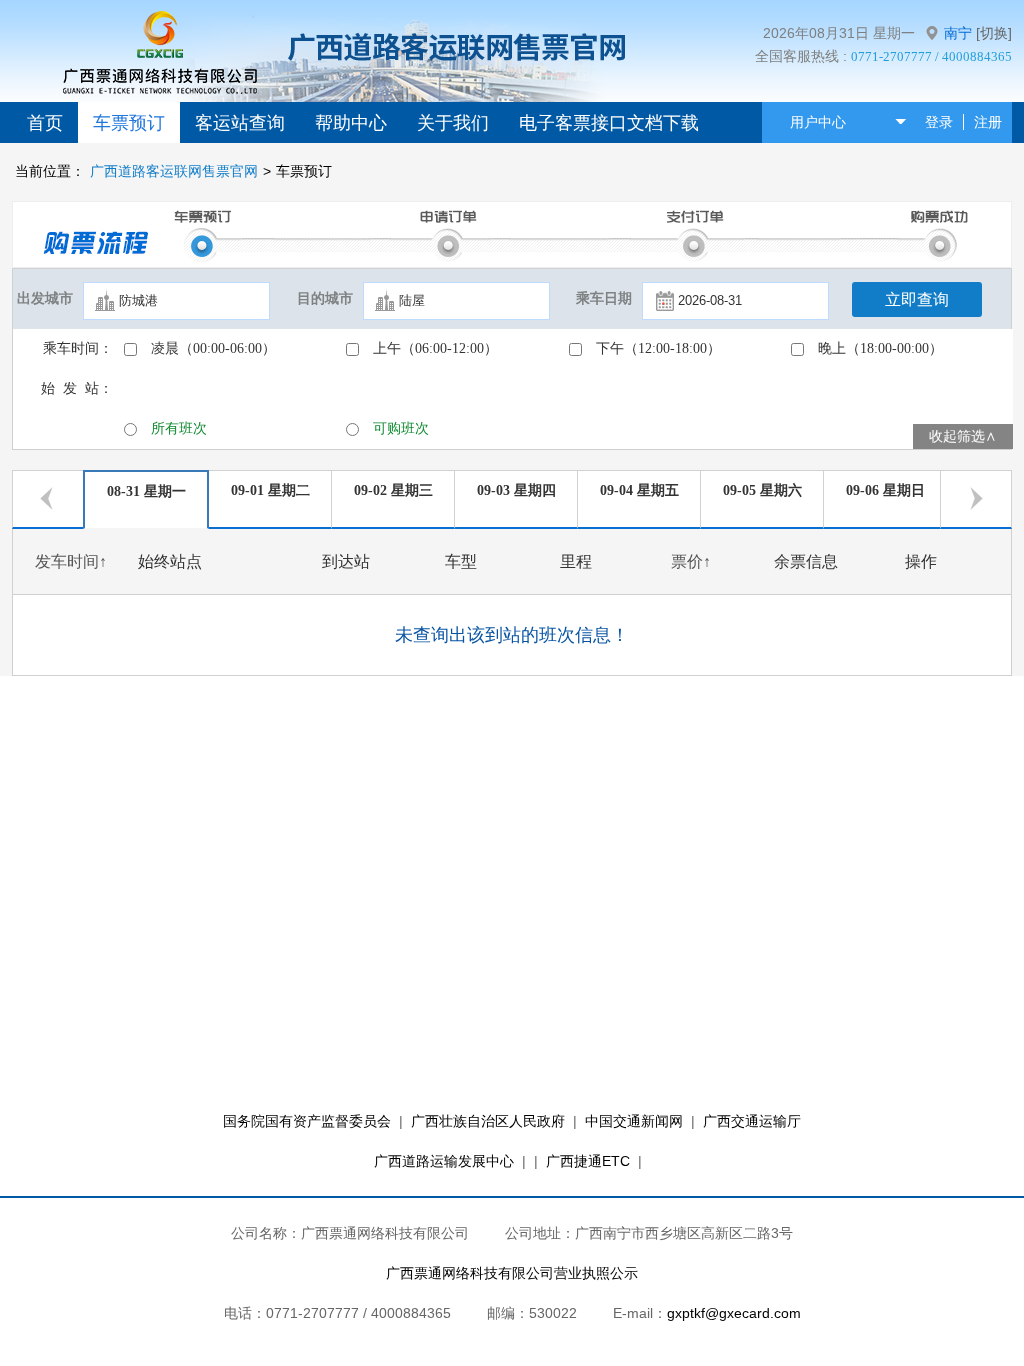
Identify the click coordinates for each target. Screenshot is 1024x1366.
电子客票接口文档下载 (609, 123)
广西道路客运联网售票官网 (174, 171)
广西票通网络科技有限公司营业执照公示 (512, 1273)
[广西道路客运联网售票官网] (157, 64)
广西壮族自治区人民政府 (488, 1121)
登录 (939, 122)
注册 (988, 122)
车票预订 (129, 123)
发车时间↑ (71, 561)
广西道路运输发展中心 (444, 1161)
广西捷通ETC (588, 1161)
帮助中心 (351, 123)
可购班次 (401, 428)
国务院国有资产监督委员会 (307, 1121)
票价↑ (691, 561)
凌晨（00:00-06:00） (213, 348)
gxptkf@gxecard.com (734, 1313)
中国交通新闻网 (634, 1121)
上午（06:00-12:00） (435, 348)
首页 (45, 123)
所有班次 (179, 428)
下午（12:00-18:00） (658, 348)
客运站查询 (240, 123)
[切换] (994, 33)
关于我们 (453, 123)
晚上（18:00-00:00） (880, 348)
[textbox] (176, 301)
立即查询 (917, 299)
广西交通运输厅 (752, 1121)
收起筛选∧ (963, 436)
